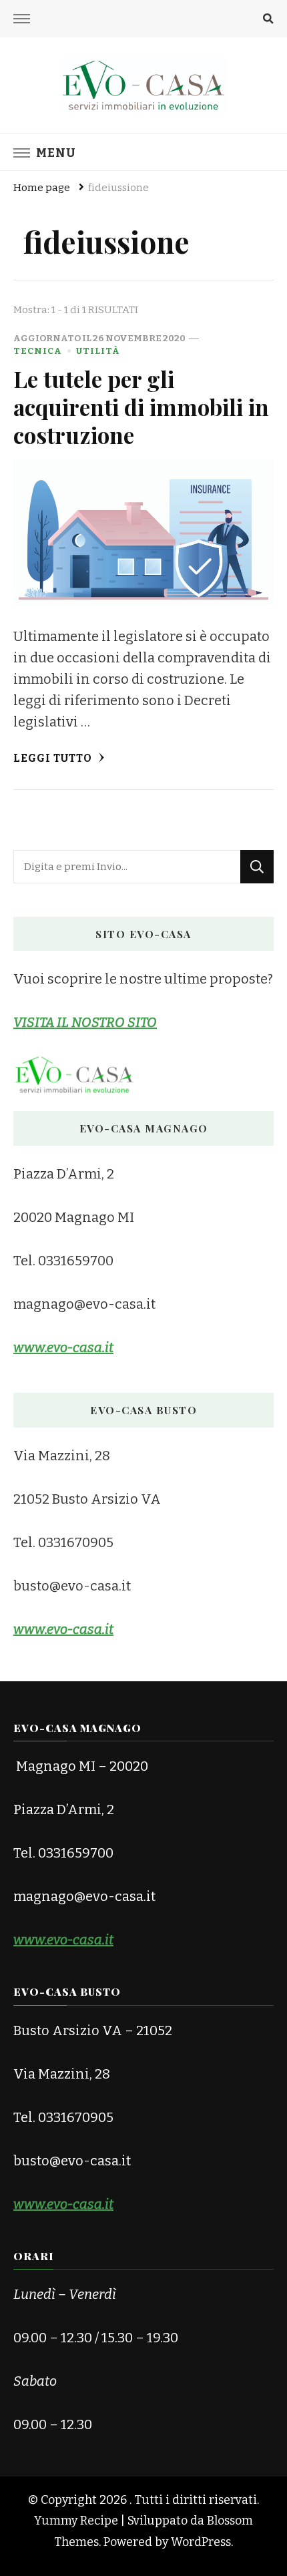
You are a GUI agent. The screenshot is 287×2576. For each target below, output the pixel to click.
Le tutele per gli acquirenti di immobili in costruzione (141, 407)
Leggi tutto (54, 758)
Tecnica (38, 351)
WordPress (201, 2542)
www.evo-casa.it (63, 1940)
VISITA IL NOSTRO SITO (85, 1022)
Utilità (98, 351)
